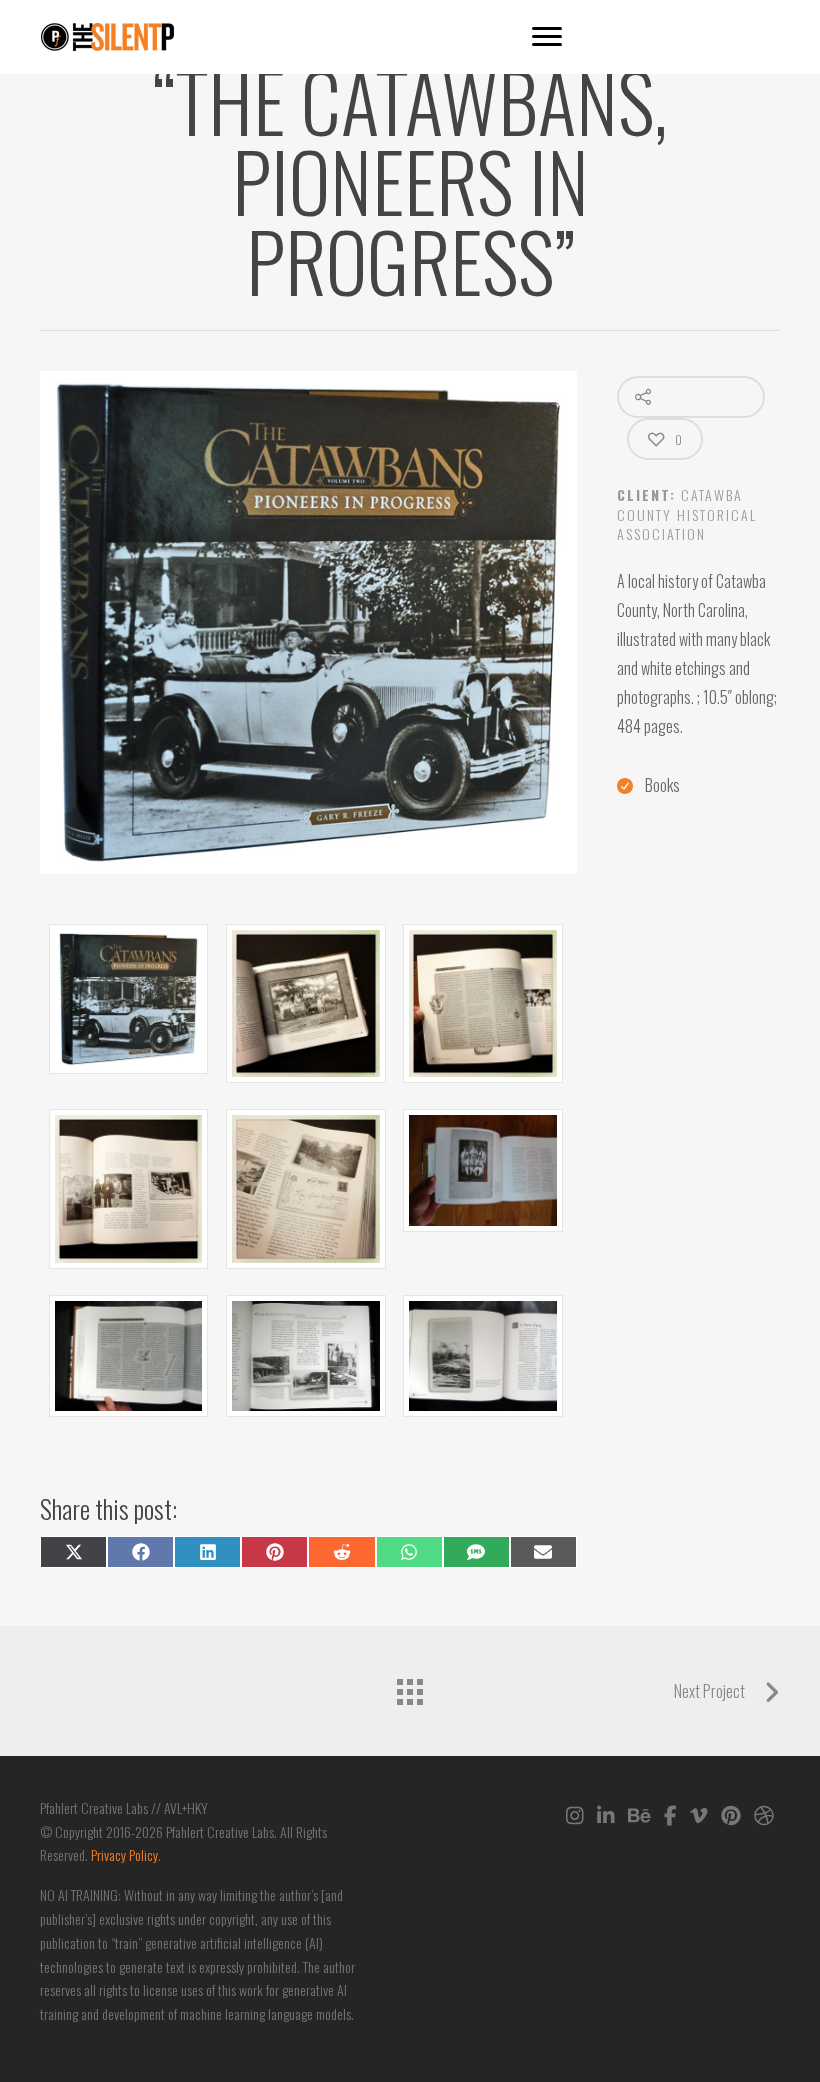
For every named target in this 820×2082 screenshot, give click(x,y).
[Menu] (547, 37)
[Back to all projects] (410, 1686)
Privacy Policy (124, 1854)
